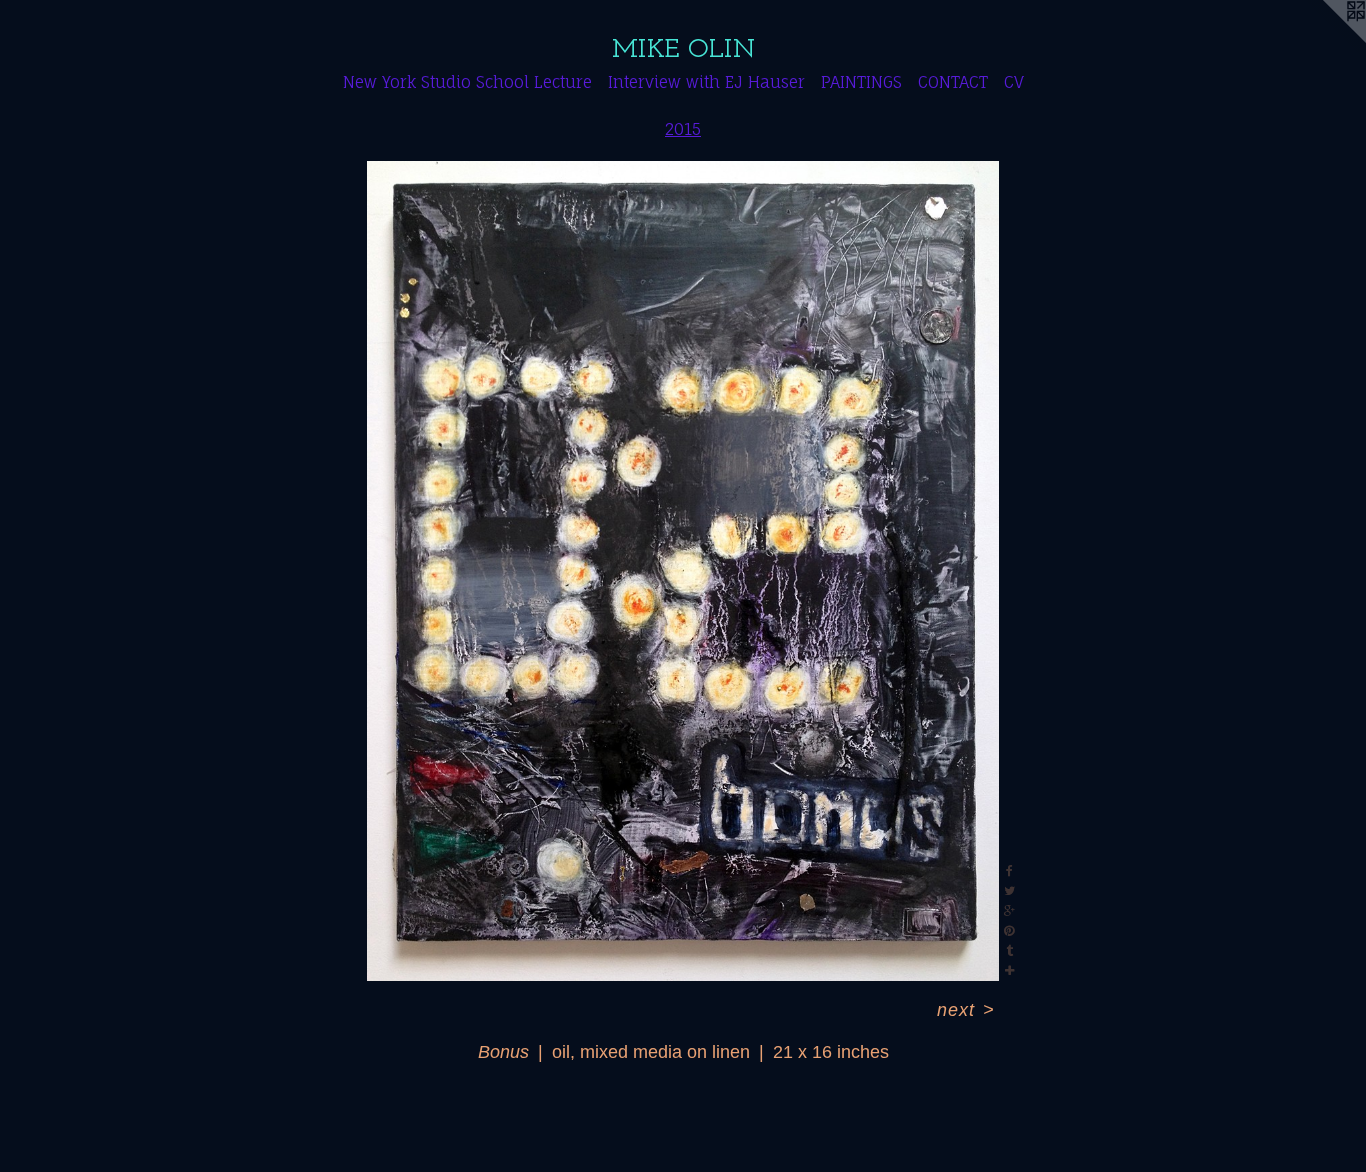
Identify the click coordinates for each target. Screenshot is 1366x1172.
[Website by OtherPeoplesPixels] (1326, 40)
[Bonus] (683, 571)
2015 (683, 129)
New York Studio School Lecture (467, 82)
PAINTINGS (861, 82)
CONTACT (953, 82)
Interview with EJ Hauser (706, 82)
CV (1014, 82)
